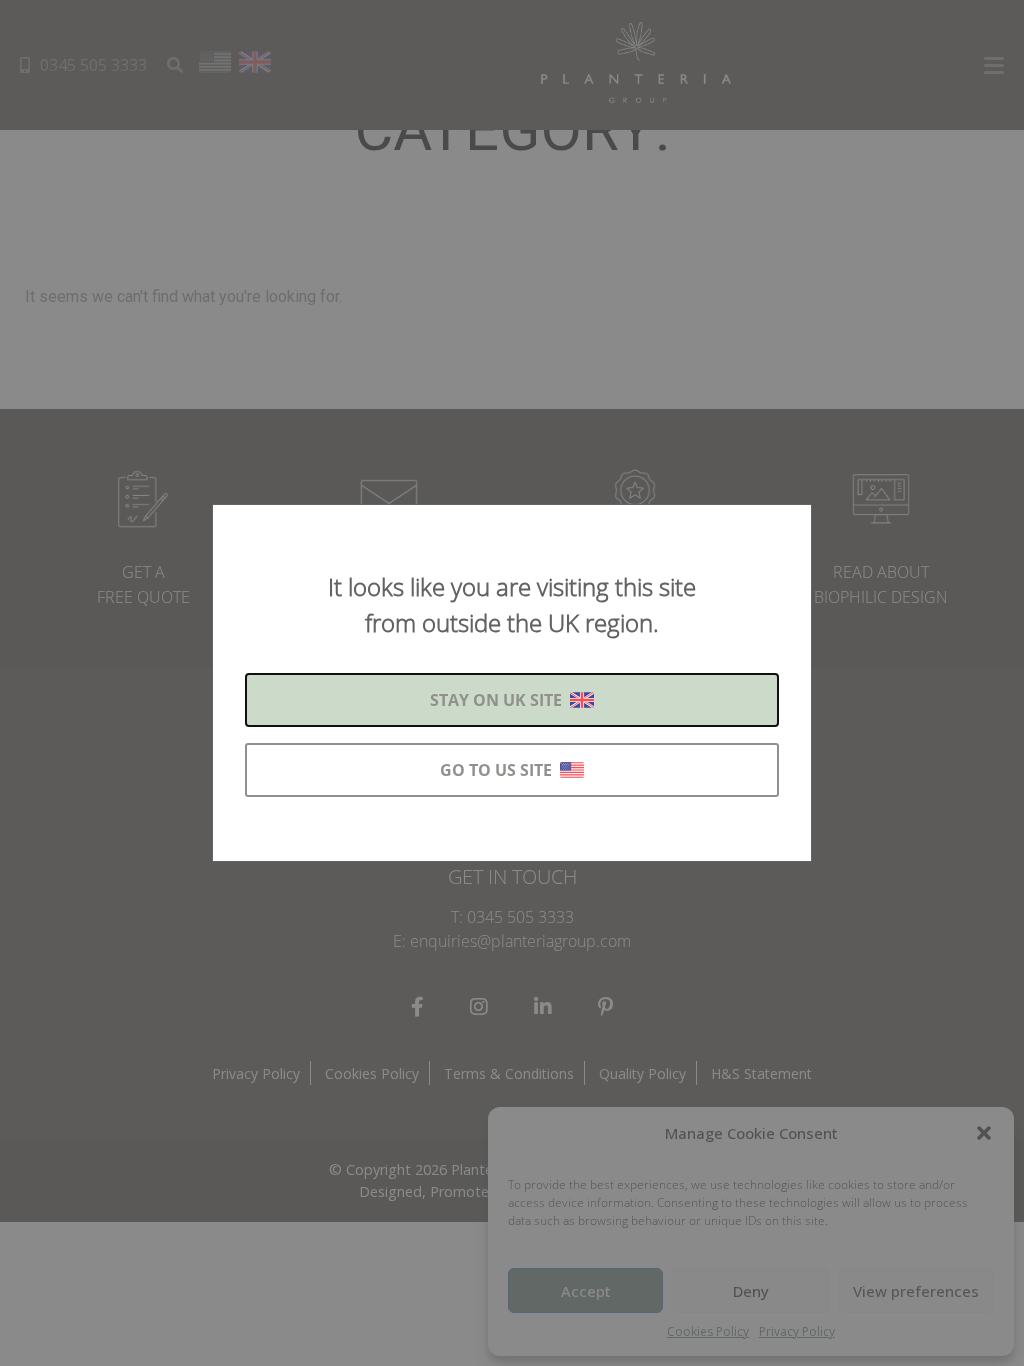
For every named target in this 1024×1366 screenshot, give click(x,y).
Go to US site (496, 770)
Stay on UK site (496, 700)
